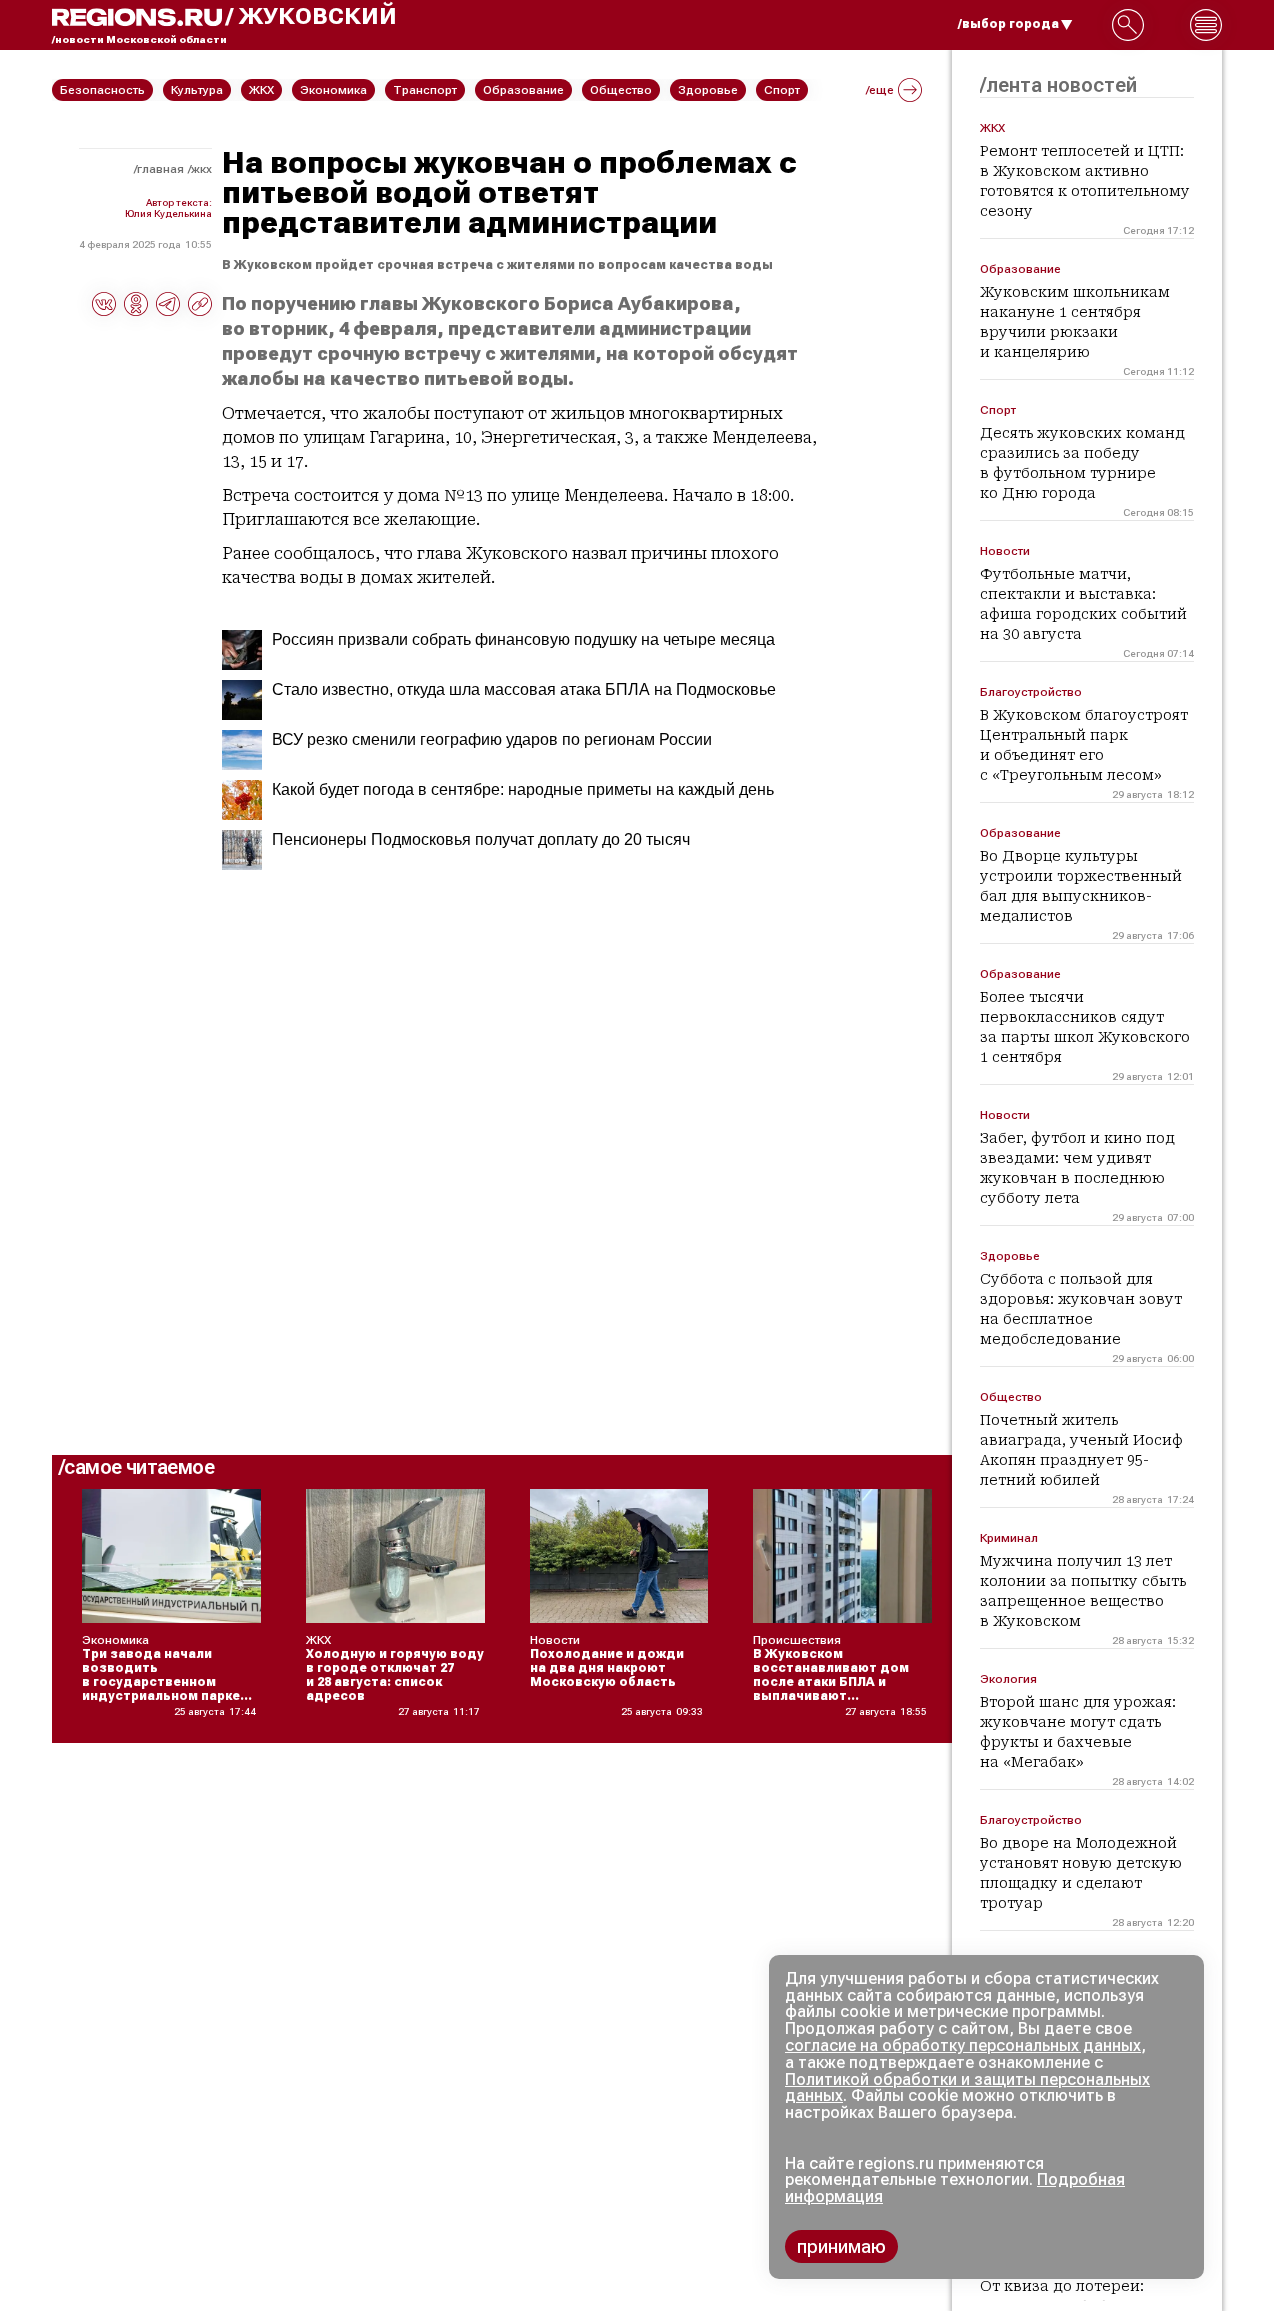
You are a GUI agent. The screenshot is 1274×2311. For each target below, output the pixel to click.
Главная (160, 169)
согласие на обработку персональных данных (963, 2045)
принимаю (841, 2246)
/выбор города (1008, 24)
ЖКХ (201, 169)
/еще (880, 90)
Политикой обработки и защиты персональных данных (967, 2088)
